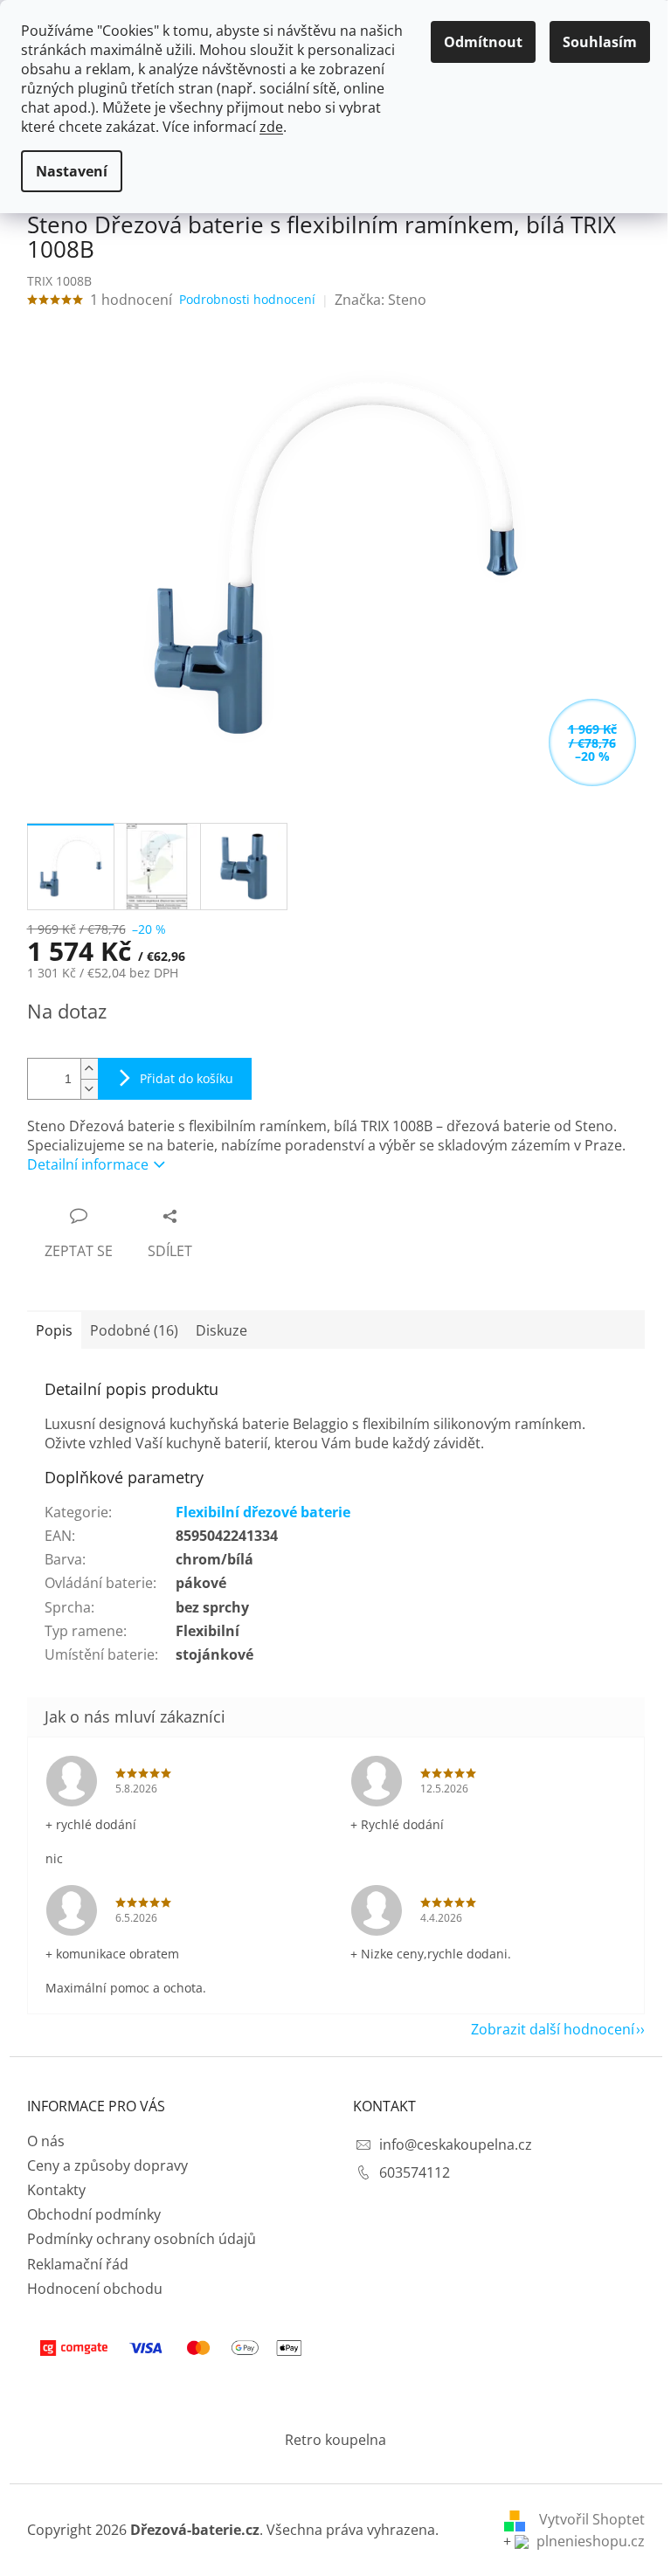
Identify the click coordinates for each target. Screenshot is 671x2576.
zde (271, 127)
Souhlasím (600, 42)
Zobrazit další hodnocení (553, 2029)
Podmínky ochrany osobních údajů (142, 2239)
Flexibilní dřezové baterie (263, 1512)
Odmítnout (483, 42)
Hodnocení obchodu (95, 2289)
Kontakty (56, 2190)
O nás (46, 2141)
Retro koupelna (335, 2440)
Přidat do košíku (187, 1078)
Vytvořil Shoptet (592, 2519)
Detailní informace (88, 1164)
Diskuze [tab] (221, 1330)
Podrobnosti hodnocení (247, 299)
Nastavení (72, 171)
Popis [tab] (54, 1330)
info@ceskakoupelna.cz (456, 2144)
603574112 (415, 2172)
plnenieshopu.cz (589, 2541)
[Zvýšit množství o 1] (89, 1069)
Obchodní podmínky (94, 2214)
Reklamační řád (78, 2264)
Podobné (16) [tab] (134, 1330)
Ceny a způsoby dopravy (107, 2165)
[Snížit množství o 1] (89, 1089)
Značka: (380, 300)
